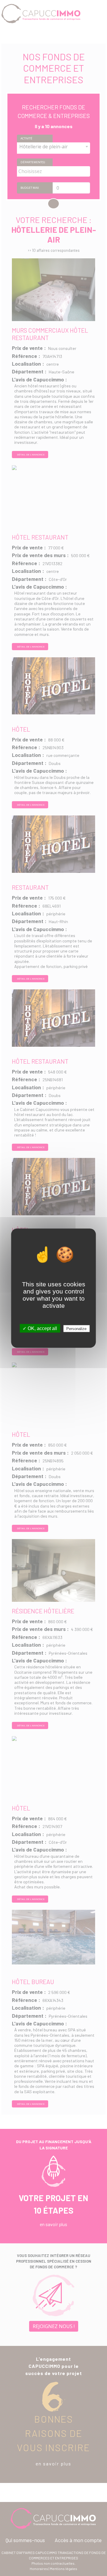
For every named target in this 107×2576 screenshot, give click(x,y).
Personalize (76, 1328)
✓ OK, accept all (40, 1328)
